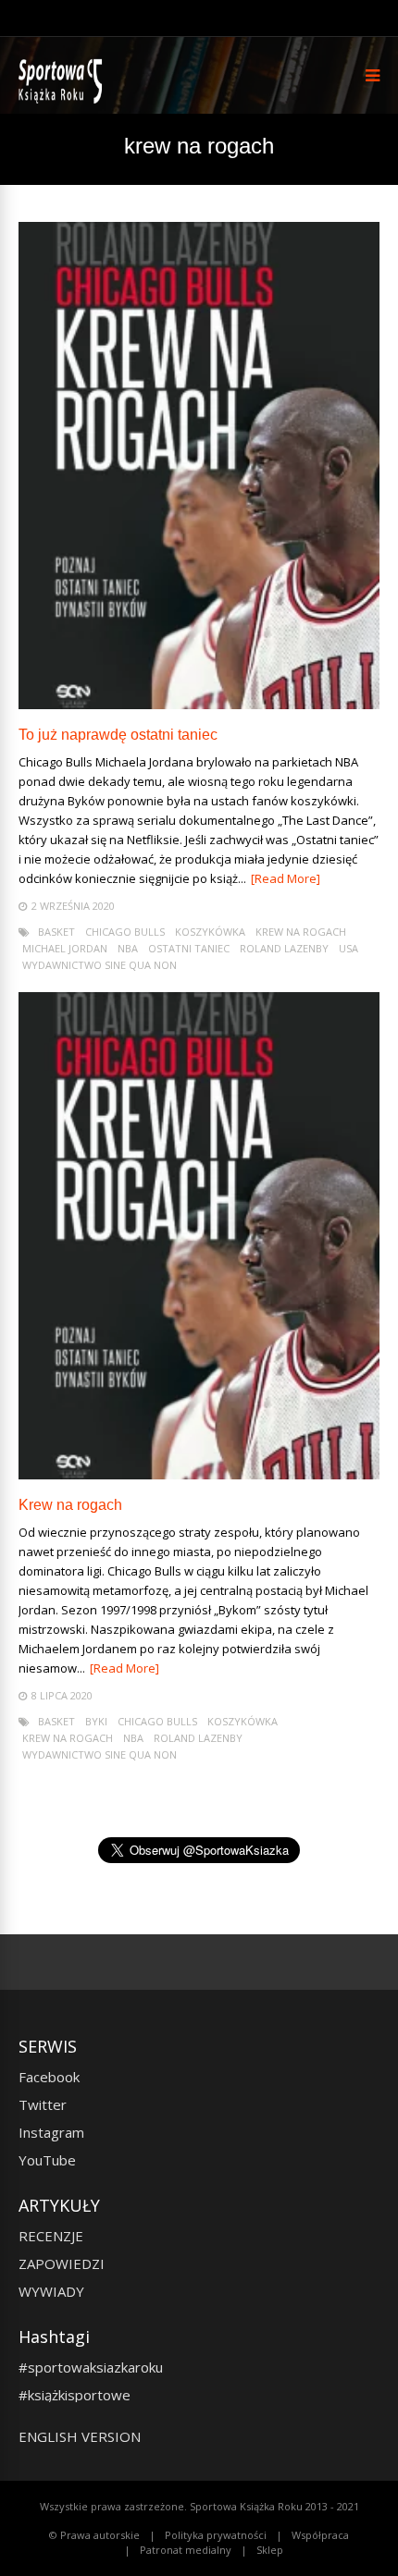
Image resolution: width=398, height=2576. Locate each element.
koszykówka (210, 932)
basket (56, 932)
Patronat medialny (186, 2550)
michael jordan (65, 948)
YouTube (47, 2160)
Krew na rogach (70, 1505)
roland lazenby (284, 948)
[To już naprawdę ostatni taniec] (199, 704)
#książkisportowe (75, 2395)
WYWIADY (51, 2291)
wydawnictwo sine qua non (99, 965)
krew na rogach (301, 932)
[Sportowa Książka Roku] (63, 99)
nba (128, 948)
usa (348, 948)
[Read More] (286, 878)
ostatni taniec (189, 948)
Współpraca (320, 2535)
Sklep (270, 2550)
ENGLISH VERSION (80, 2436)
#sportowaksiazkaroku (91, 2367)
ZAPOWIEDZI (62, 2263)
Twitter (43, 2104)
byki (96, 1721)
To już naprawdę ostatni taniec (118, 735)
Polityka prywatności (216, 2535)
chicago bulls (125, 932)
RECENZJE (51, 2236)
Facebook (49, 2077)
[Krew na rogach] (199, 1474)
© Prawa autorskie (94, 2535)
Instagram (51, 2132)
